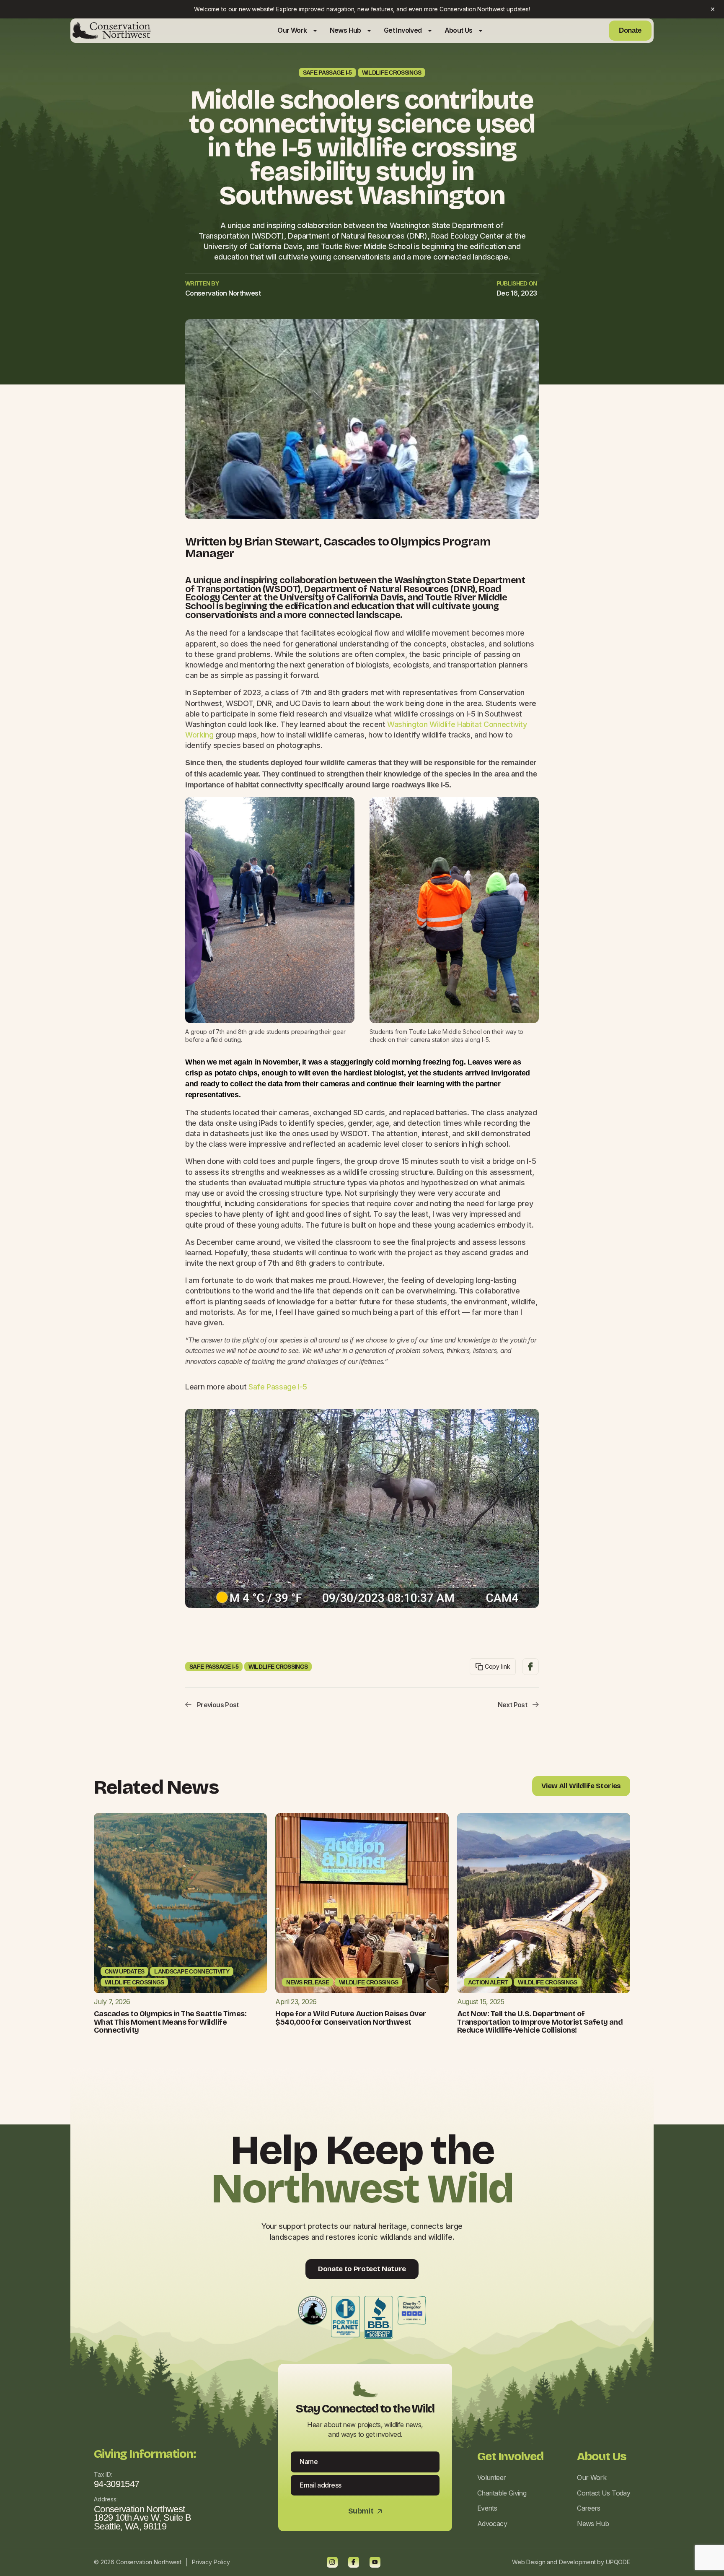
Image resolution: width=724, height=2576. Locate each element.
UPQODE (618, 2562)
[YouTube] (375, 2562)
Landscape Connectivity (192, 1971)
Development (577, 2562)
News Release (308, 1982)
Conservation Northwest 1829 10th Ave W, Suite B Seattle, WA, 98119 (142, 2518)
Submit (365, 2511)
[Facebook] (354, 2562)
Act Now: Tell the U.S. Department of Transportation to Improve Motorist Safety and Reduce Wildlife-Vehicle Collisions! (540, 2022)
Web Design (529, 2562)
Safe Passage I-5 (327, 73)
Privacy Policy (211, 2562)
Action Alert (488, 1982)
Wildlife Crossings (392, 73)
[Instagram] (332, 2562)
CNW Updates (124, 1971)
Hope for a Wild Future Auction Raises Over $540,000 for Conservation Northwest (350, 2018)
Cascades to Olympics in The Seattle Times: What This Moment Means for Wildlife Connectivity (170, 2022)
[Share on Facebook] (530, 1667)
